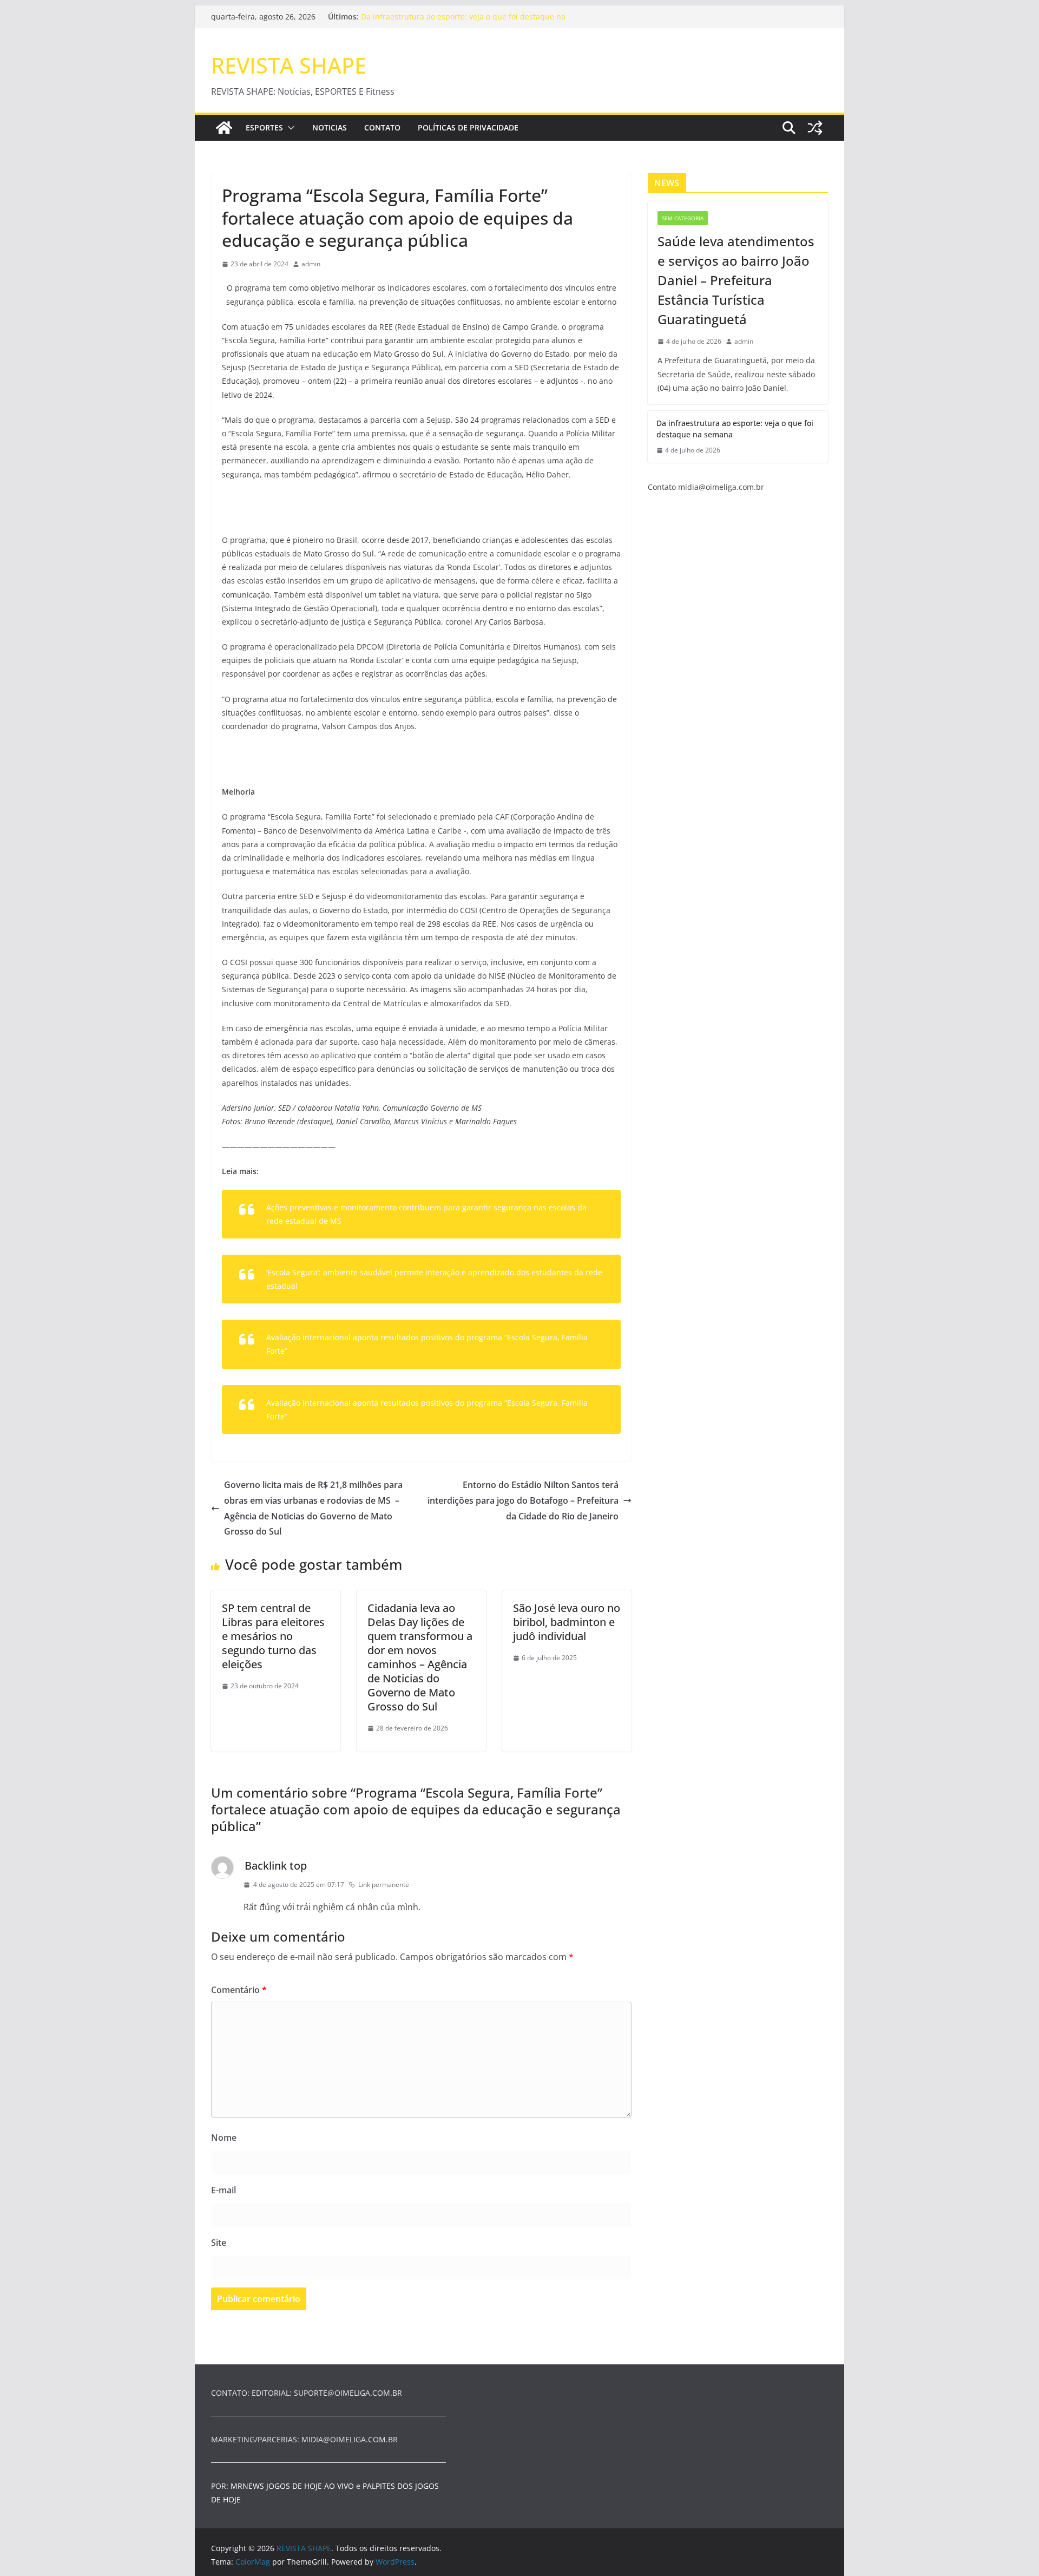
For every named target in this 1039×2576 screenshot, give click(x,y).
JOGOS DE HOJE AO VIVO (311, 2486)
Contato (382, 127)
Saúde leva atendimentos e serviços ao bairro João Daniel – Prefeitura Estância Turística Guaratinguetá (736, 280)
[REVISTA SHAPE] (224, 128)
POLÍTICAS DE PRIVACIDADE (468, 127)
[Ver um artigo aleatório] (815, 128)
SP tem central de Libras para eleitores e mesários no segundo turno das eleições (273, 1636)
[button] (289, 128)
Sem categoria (683, 218)
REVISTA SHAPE (289, 65)
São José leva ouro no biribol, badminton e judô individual (567, 1622)
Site (219, 2243)
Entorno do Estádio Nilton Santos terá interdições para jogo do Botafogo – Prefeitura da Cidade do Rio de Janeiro (523, 1500)
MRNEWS (247, 2486)
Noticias (330, 127)
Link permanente (384, 1885)
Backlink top (276, 1866)
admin (311, 264)
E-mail (223, 2190)
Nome (224, 2138)
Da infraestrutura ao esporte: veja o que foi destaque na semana (735, 429)
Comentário (239, 1990)
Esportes (264, 127)
